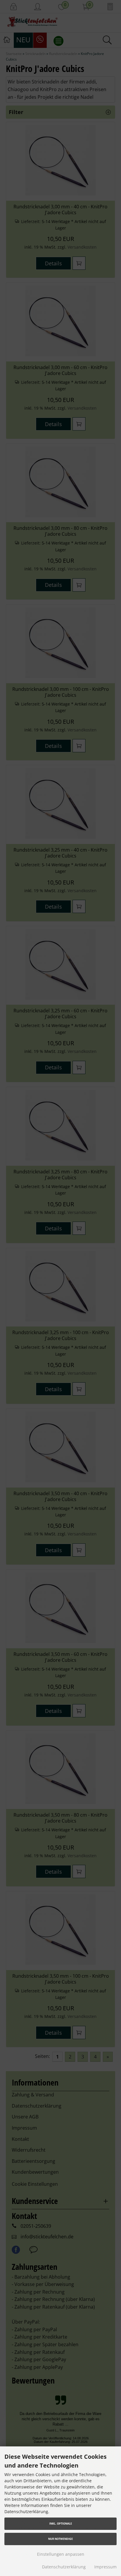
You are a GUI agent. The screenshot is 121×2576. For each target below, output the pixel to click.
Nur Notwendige (60, 2539)
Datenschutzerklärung (64, 2567)
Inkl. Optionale (61, 2524)
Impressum (105, 2567)
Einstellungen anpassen (61, 2554)
